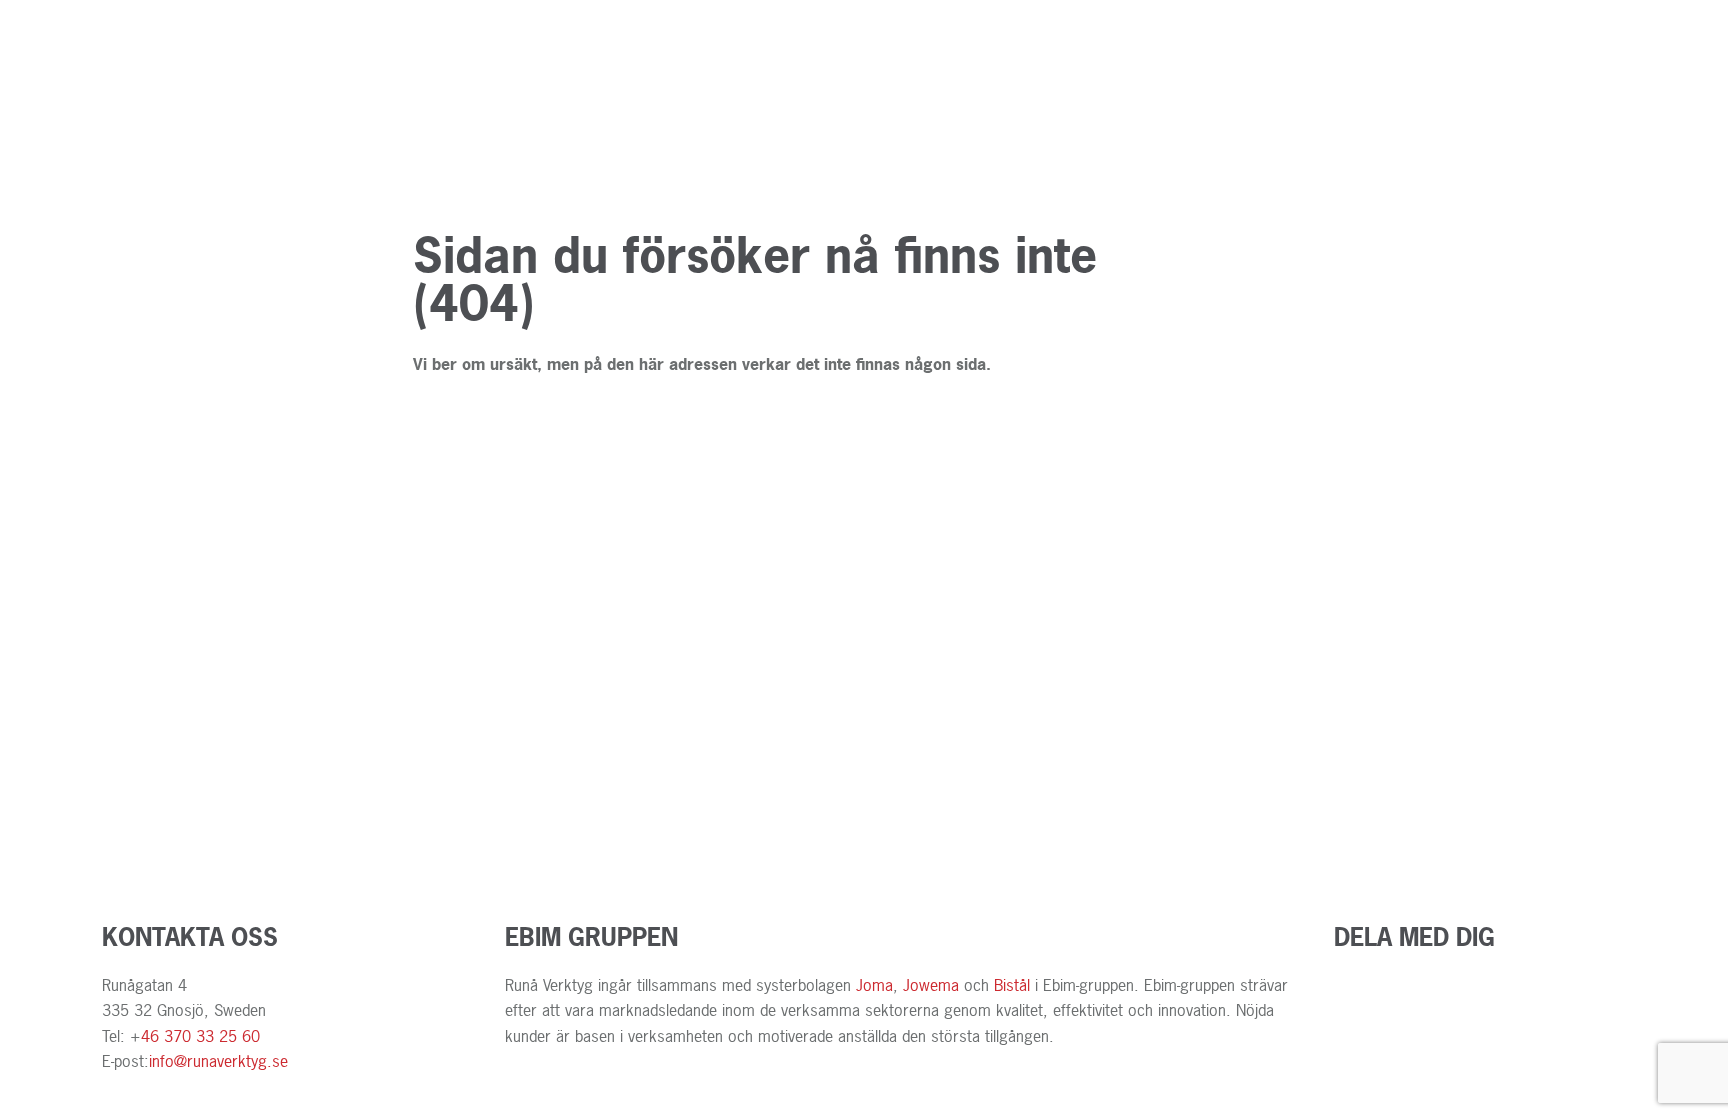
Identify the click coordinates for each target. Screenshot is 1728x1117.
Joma (874, 985)
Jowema (933, 985)
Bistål (1012, 985)
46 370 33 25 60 (200, 1036)
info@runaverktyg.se (218, 1061)
